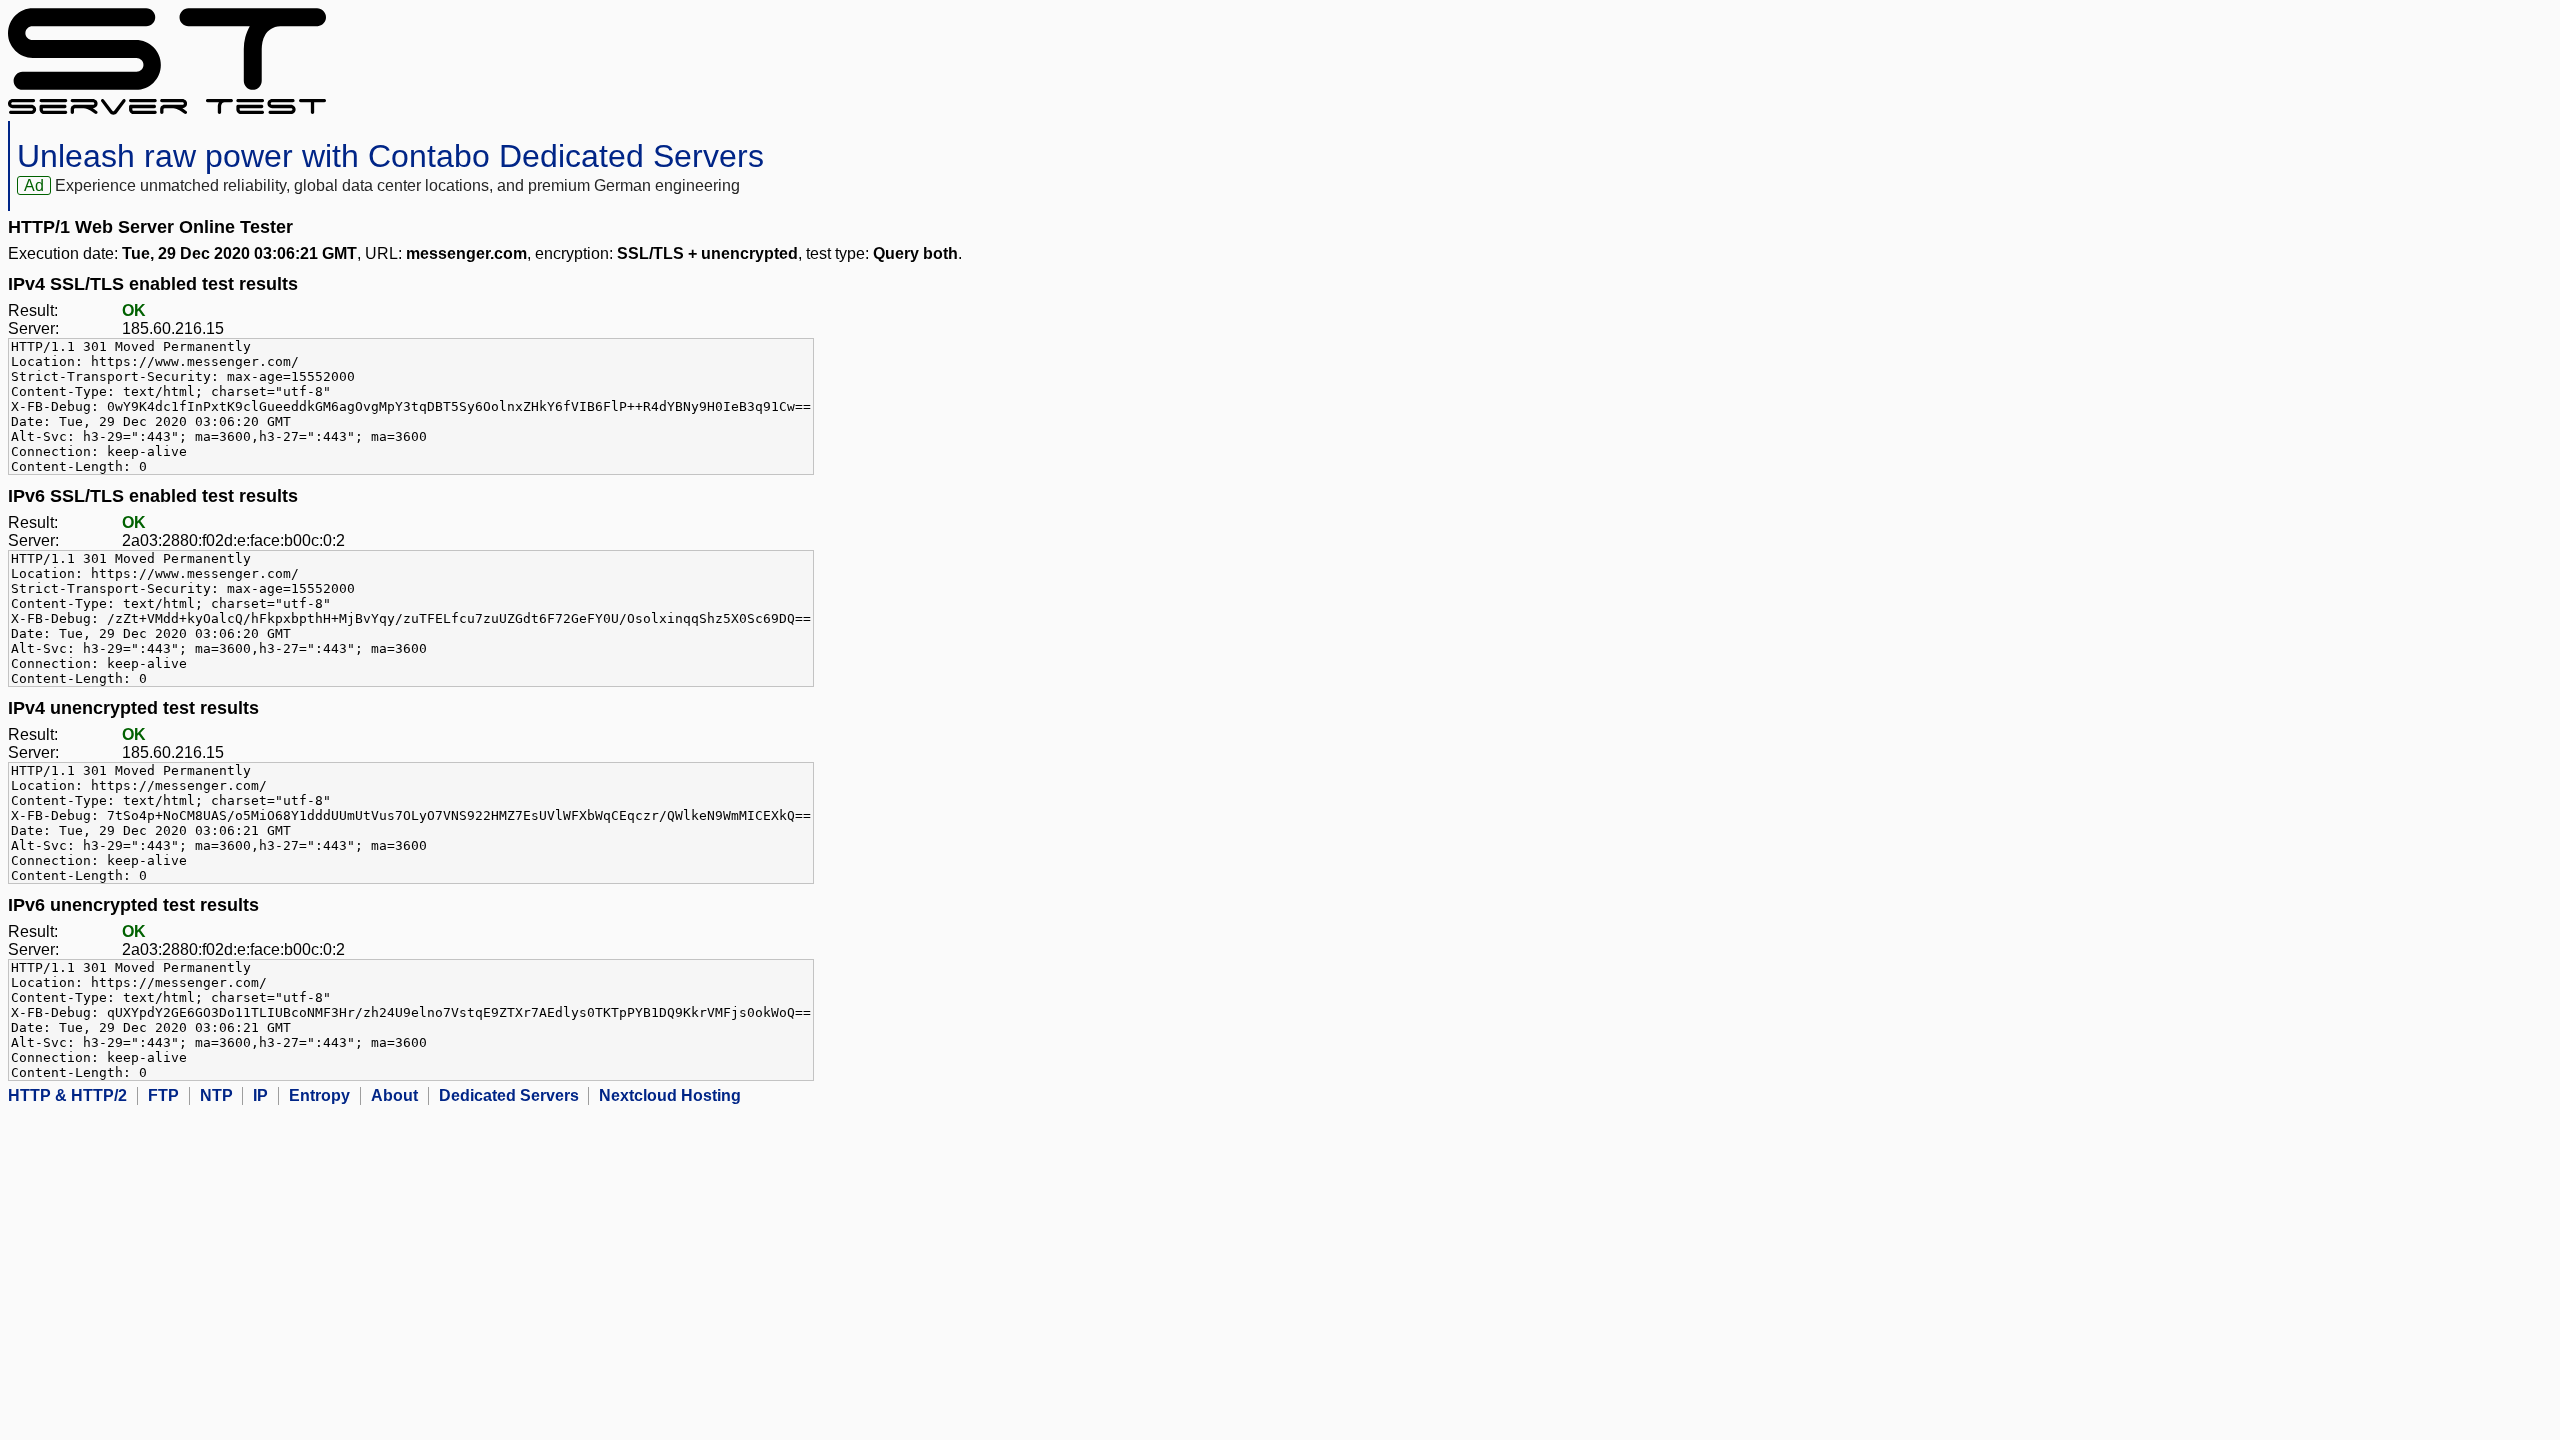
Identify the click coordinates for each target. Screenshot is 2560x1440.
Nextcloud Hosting (670, 1095)
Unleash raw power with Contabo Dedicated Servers (390, 156)
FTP (163, 1095)
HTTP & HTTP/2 (67, 1095)
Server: (33, 328)
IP (260, 1095)
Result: (33, 310)
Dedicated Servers (509, 1095)
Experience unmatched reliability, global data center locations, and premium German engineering (397, 185)
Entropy (319, 1095)
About (394, 1095)
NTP (216, 1095)
